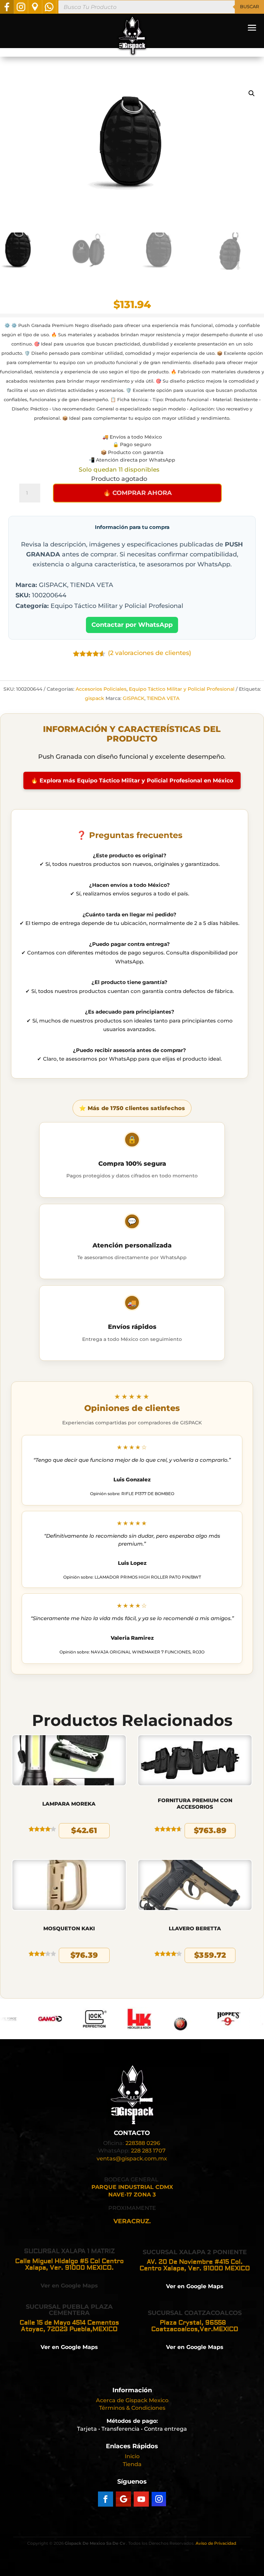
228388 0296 (143, 2143)
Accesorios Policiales (101, 689)
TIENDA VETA (163, 698)
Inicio (132, 2456)
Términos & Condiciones (132, 2408)
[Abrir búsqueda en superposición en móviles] (161, 7)
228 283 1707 (148, 2151)
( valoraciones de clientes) (150, 653)
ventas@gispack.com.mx (132, 2159)
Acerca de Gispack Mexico (132, 2400)
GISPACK (134, 698)
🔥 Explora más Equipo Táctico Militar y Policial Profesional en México (132, 781)
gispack (95, 698)
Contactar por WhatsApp (132, 625)
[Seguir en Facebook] (106, 2499)
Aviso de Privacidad (216, 2543)
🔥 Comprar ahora (137, 493)
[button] (252, 93)
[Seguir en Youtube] (141, 2499)
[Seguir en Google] (123, 2499)
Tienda (132, 2464)
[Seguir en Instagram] (159, 2499)
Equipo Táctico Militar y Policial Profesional (182, 689)
